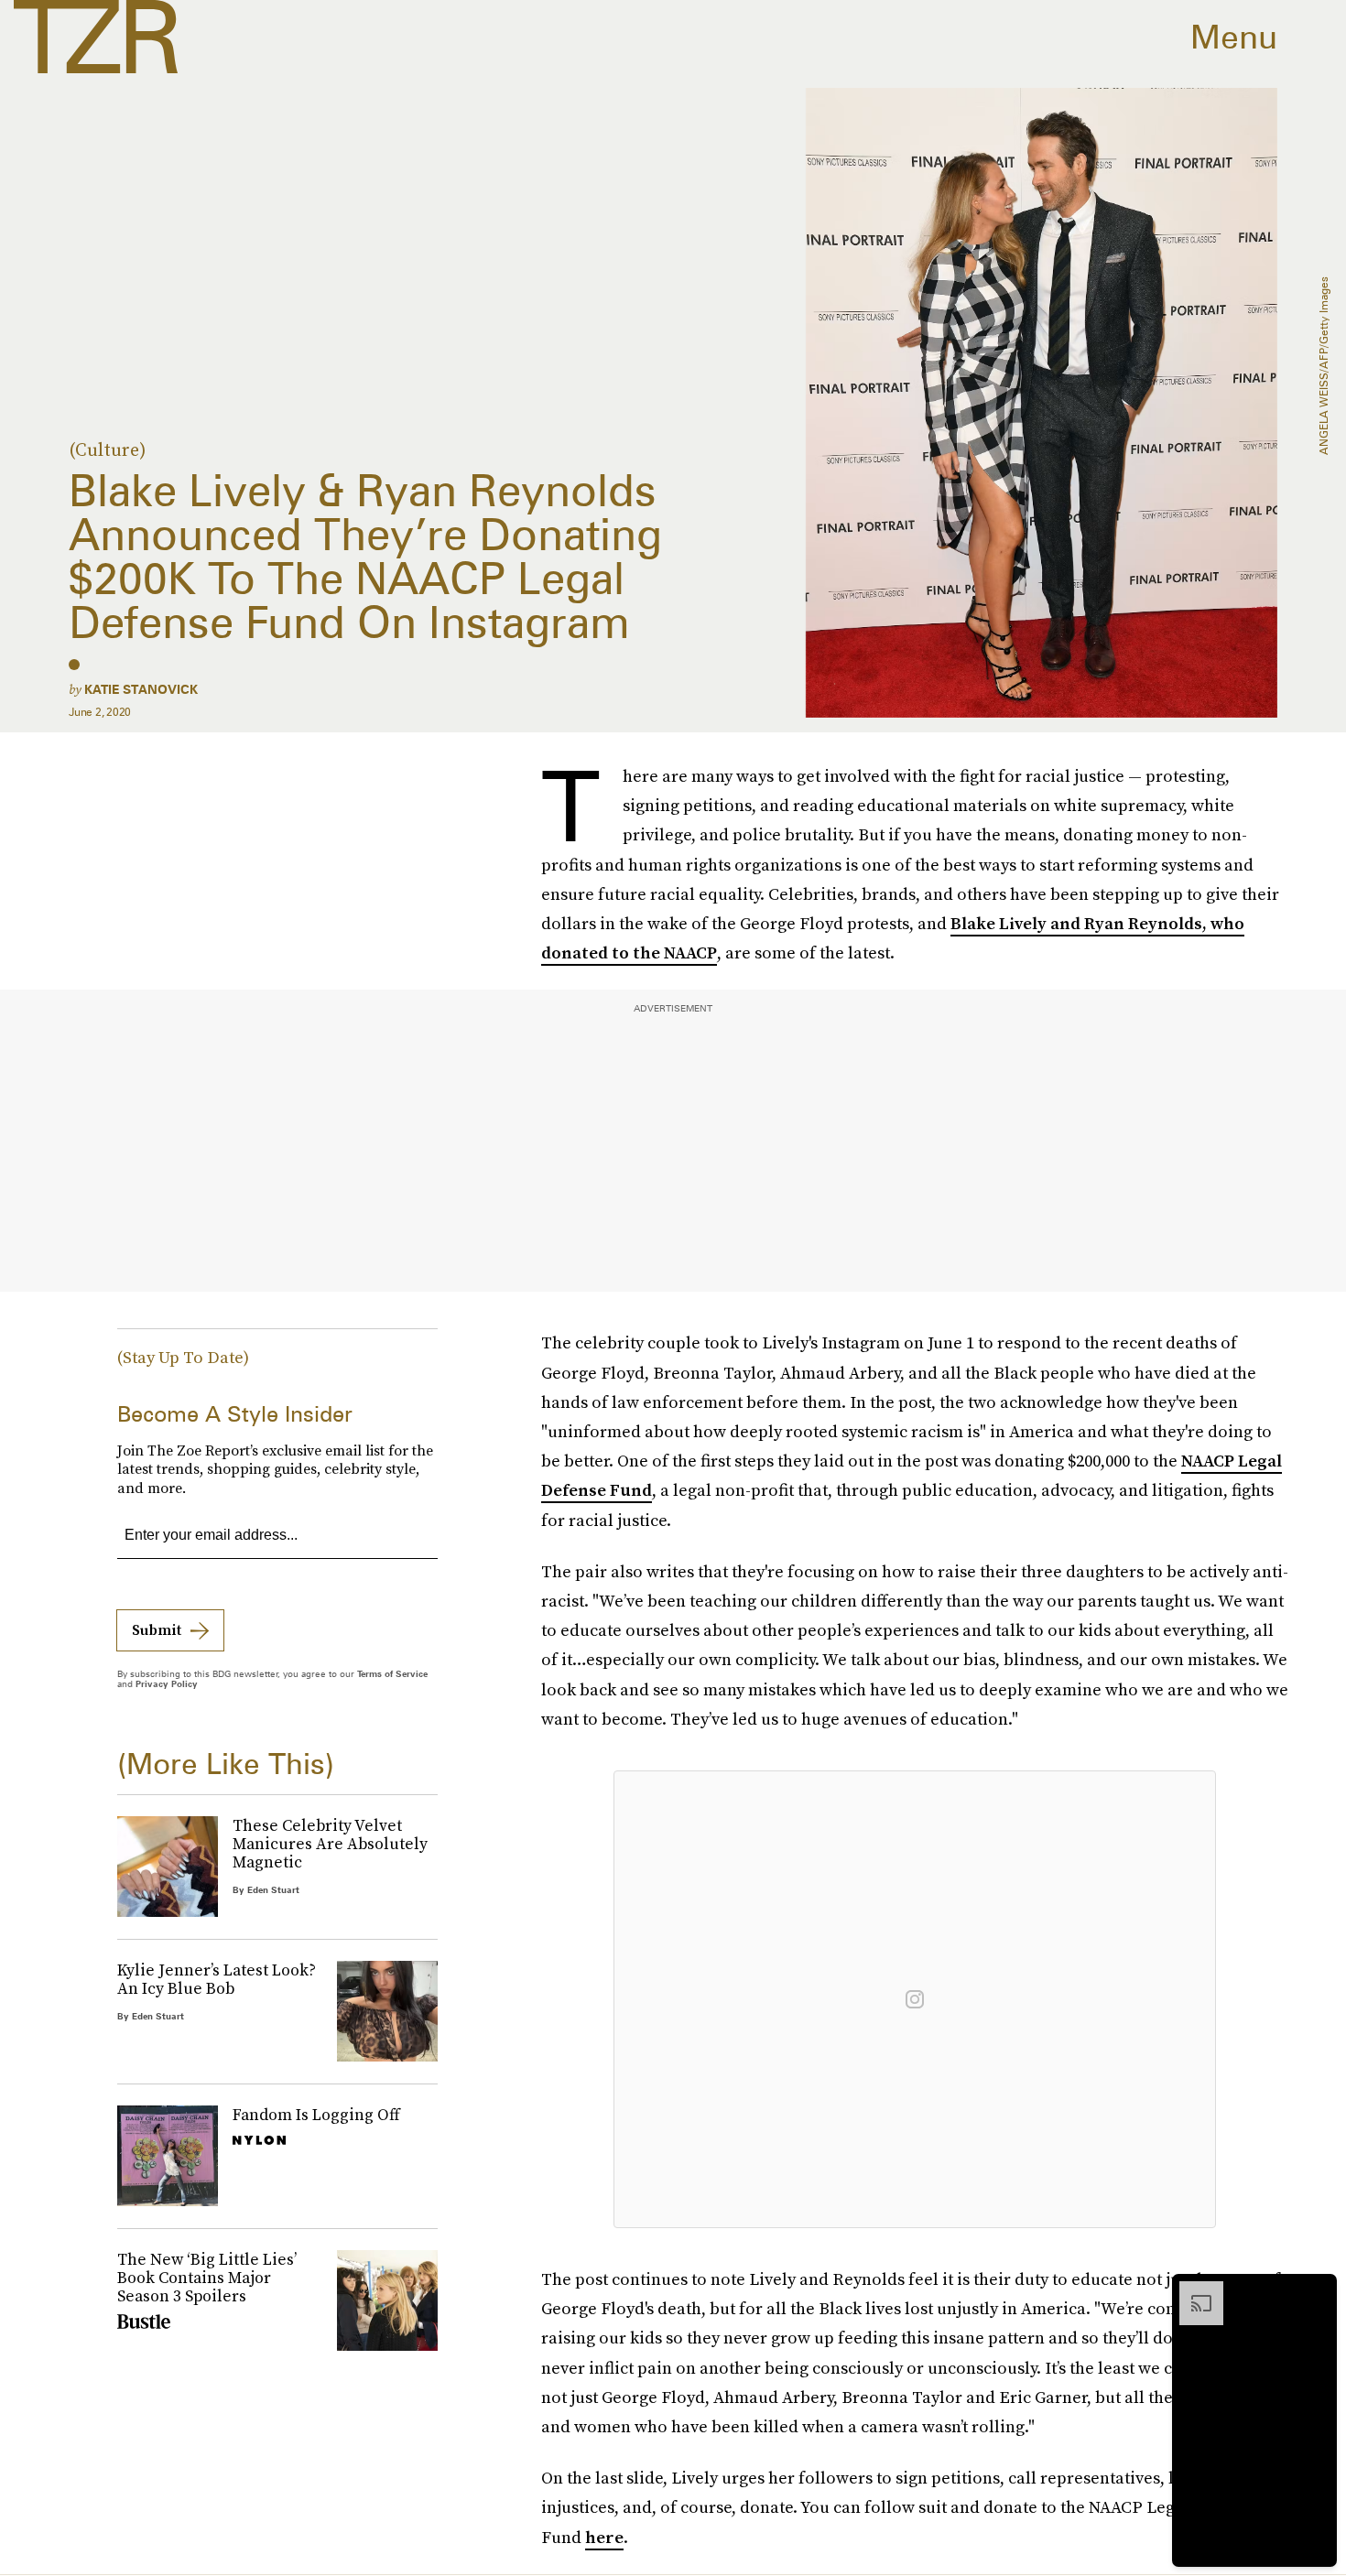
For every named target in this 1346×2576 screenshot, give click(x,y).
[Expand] (1192, 2290)
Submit (157, 1629)
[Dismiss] (1317, 2290)
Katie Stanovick (141, 689)
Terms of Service (392, 1673)
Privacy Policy (167, 1683)
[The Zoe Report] (96, 37)
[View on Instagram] (915, 1999)
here (604, 2537)
